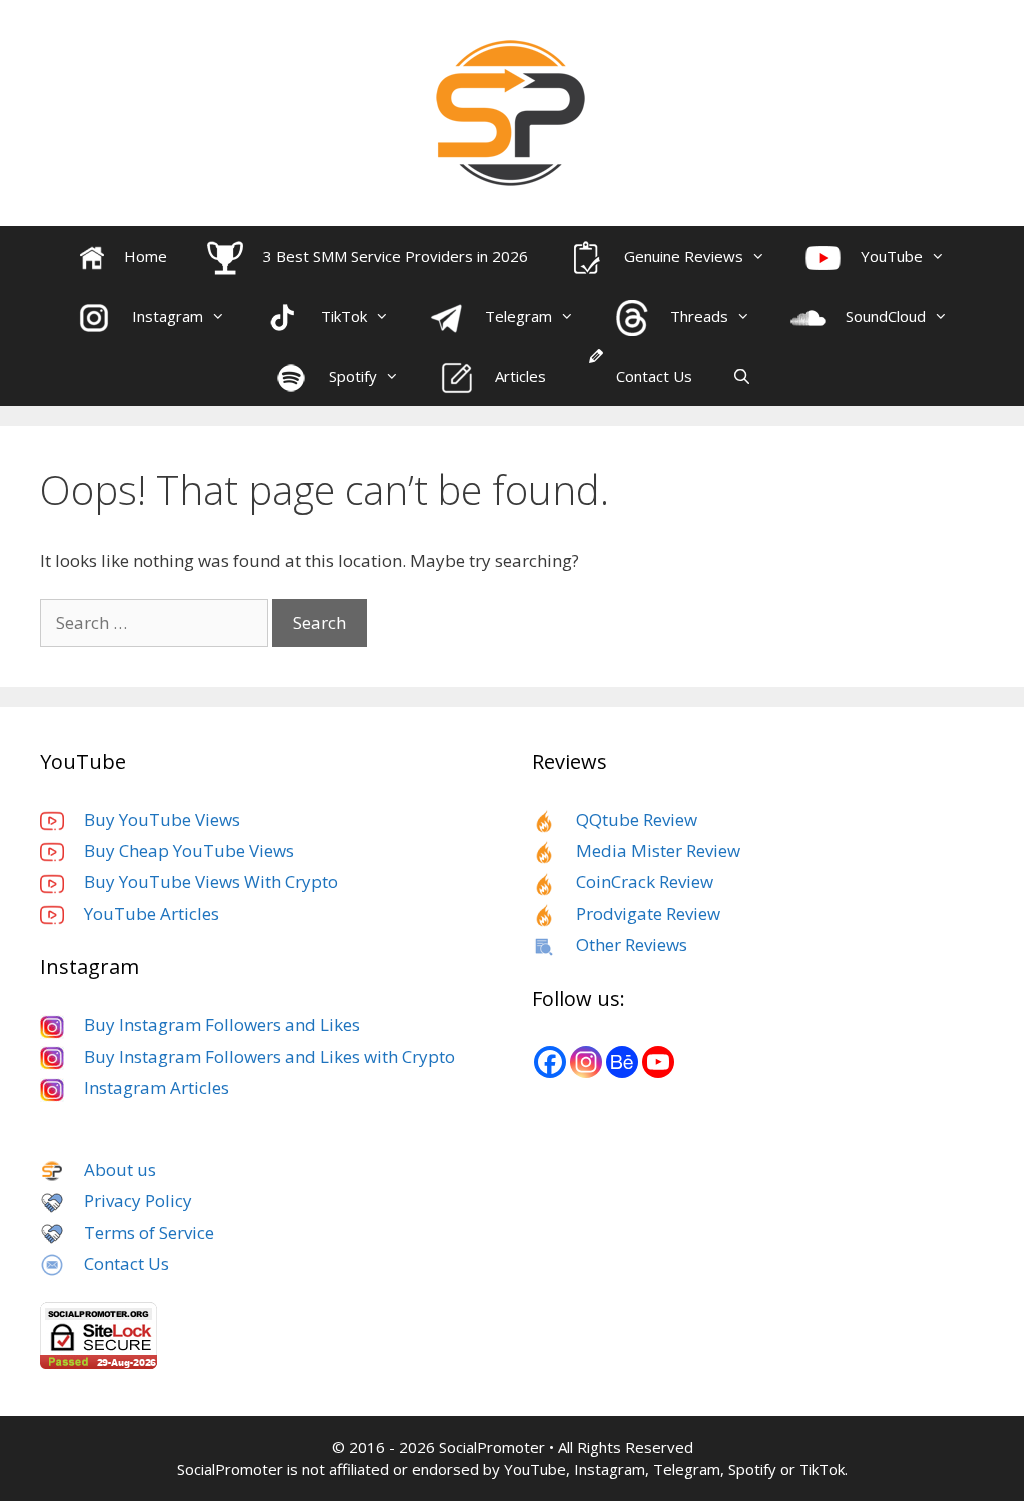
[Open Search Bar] (741, 376)
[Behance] (622, 1062)
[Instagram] (586, 1062)
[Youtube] (658, 1062)
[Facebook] (550, 1062)
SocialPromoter (492, 1447)
